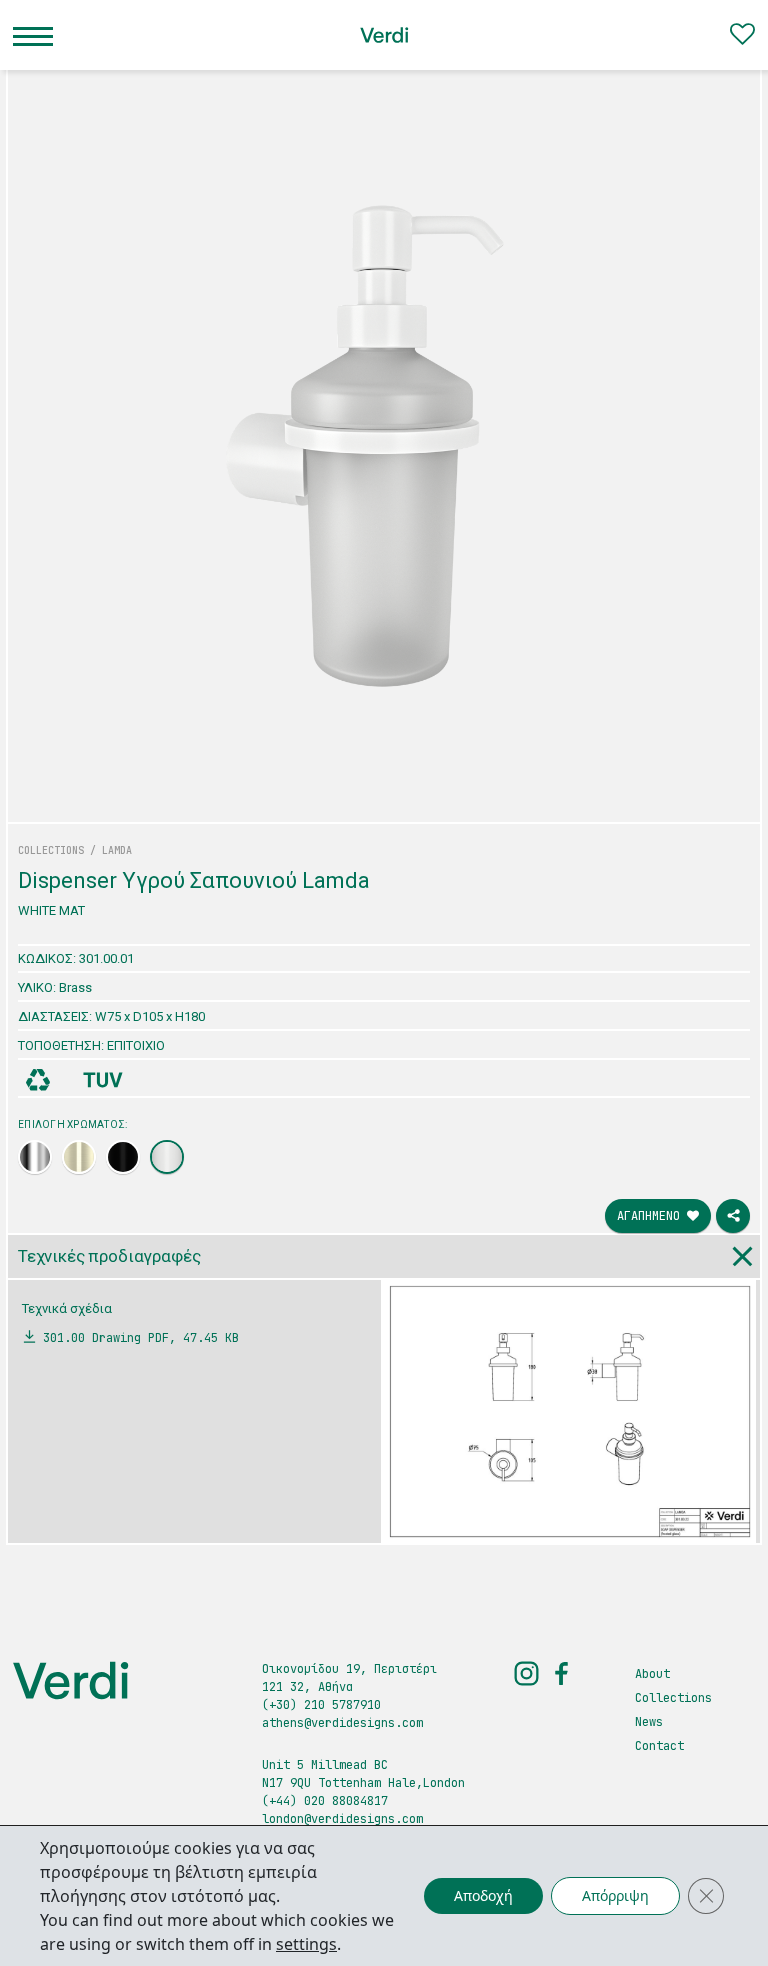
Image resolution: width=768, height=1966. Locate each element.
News (649, 1722)
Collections (673, 1698)
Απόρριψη (615, 1895)
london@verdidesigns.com (342, 1819)
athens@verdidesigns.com (342, 1723)
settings (306, 1944)
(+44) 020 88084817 (325, 1801)
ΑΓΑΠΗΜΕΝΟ (652, 1216)
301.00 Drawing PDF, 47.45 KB (141, 1338)
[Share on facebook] (733, 1216)
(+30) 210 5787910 (321, 1705)
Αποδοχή (483, 1895)
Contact (659, 1746)
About (652, 1674)
